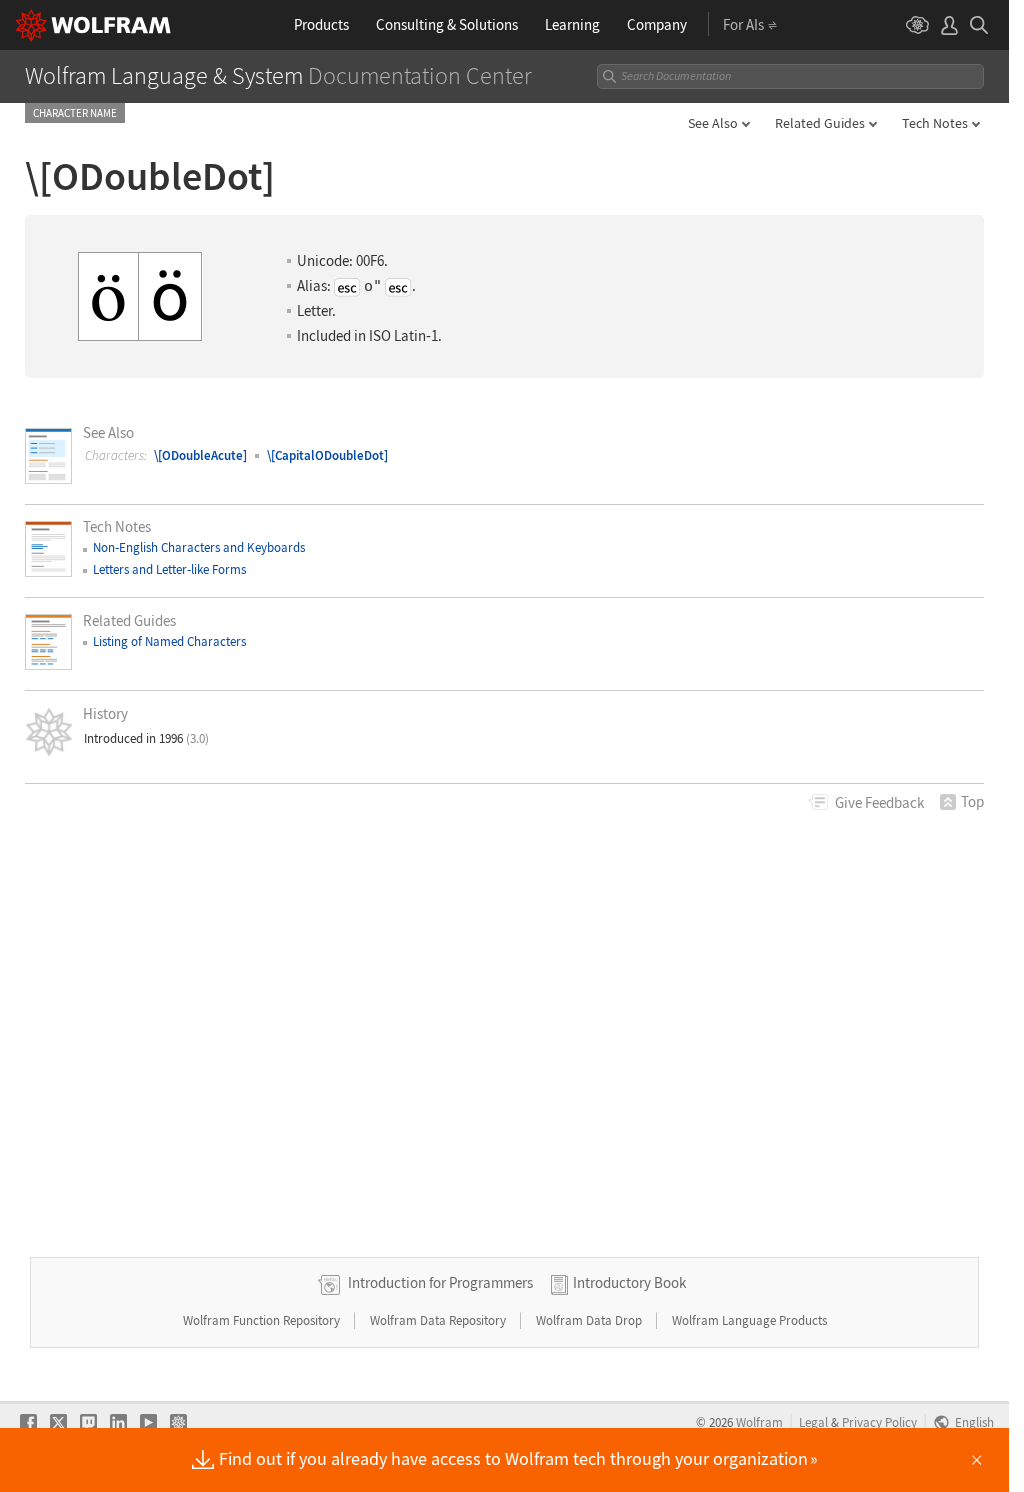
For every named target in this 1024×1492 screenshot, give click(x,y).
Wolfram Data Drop (590, 1320)
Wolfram (759, 1422)
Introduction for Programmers (440, 1282)
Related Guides (820, 123)
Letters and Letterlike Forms (169, 569)
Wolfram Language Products (749, 1320)
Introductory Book (629, 1282)
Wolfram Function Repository (263, 1320)
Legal (813, 1422)
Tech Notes (935, 123)
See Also (713, 123)
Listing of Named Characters (169, 641)
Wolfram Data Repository (439, 1320)
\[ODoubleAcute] (200, 455)
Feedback (879, 802)
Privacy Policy (879, 1422)
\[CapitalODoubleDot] (327, 455)
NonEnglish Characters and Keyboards (199, 547)
